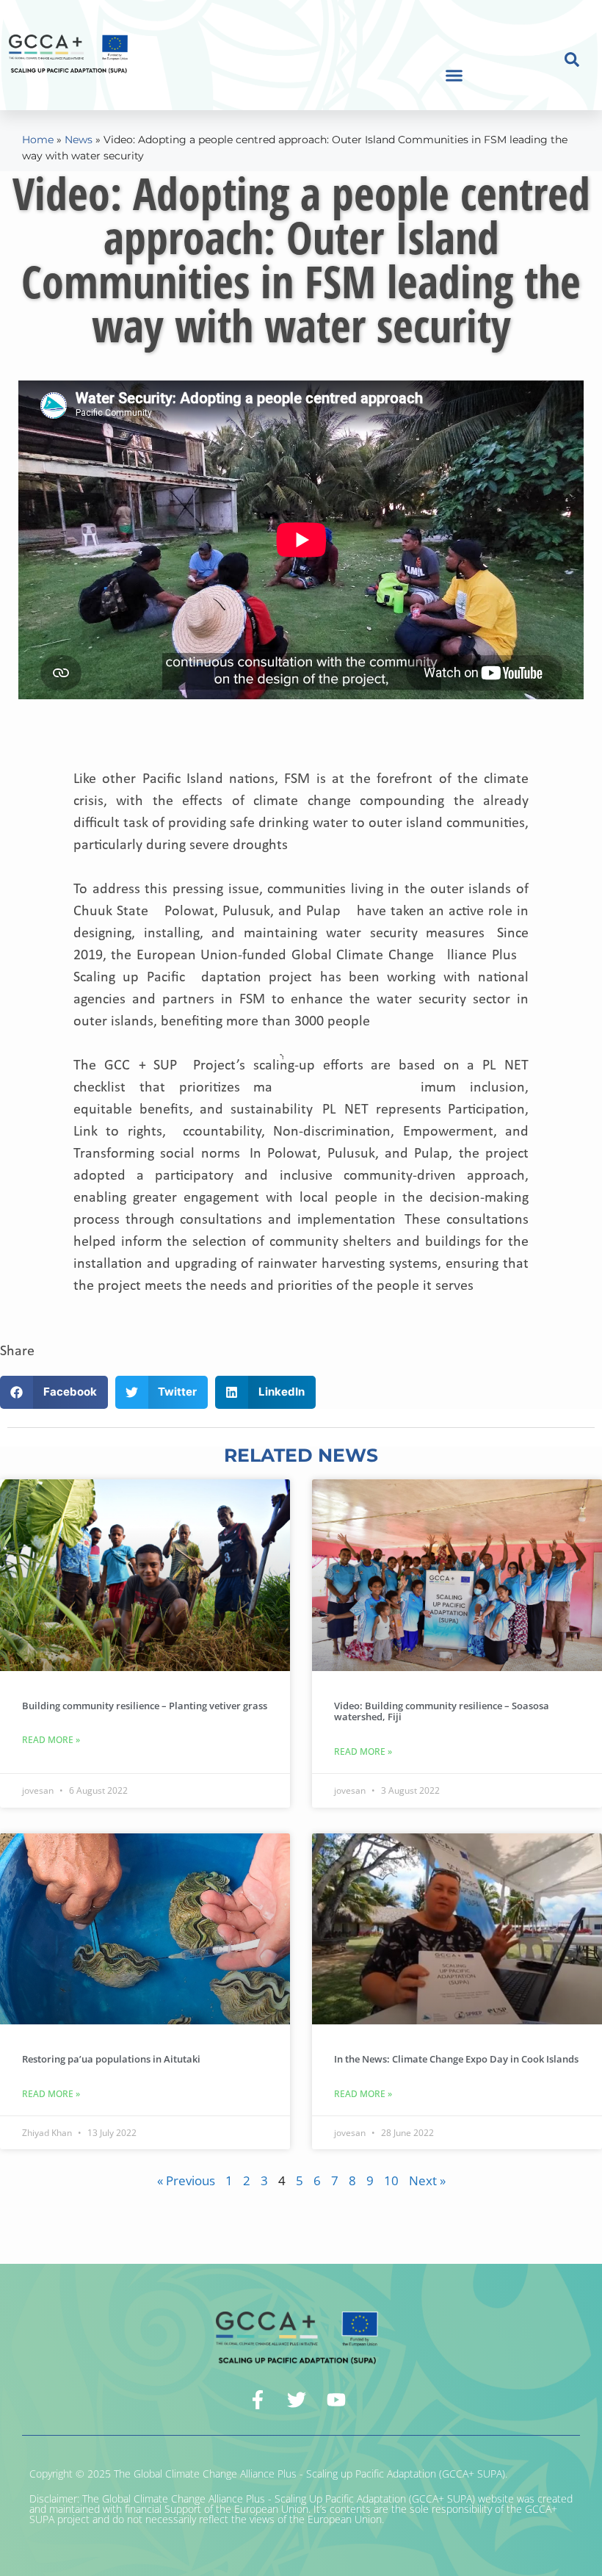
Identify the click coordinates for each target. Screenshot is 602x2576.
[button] (454, 76)
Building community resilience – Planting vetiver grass (145, 1706)
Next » (427, 2180)
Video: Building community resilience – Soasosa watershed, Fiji (442, 1711)
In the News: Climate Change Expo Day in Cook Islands (456, 2059)
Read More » (51, 1740)
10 (391, 2180)
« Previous (186, 2180)
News (79, 140)
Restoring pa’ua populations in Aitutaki (111, 2059)
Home (38, 140)
